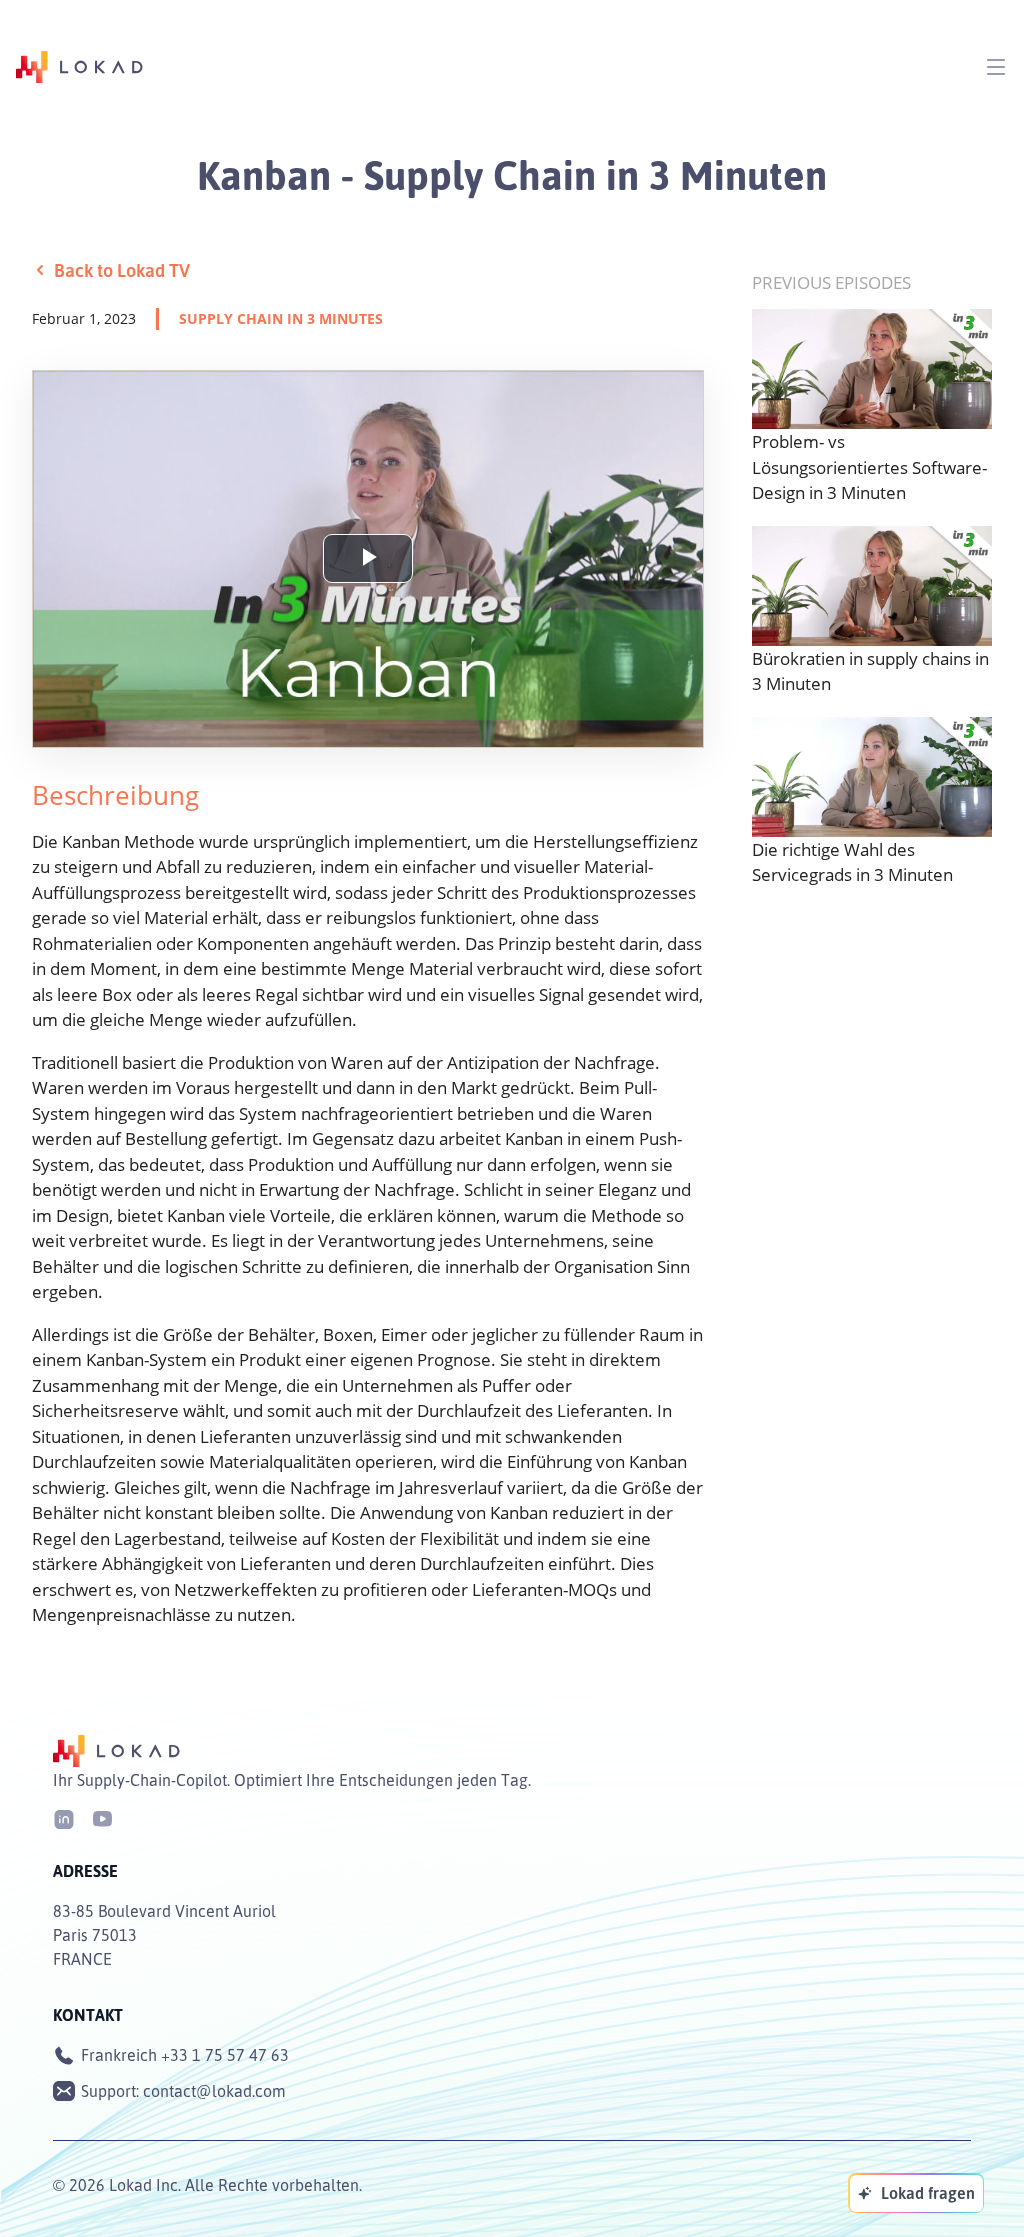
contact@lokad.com (214, 2091)
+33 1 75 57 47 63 (225, 2055)
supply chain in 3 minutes (281, 318)
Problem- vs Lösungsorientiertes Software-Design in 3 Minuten (869, 467)
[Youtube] (102, 1817)
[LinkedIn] (64, 1817)
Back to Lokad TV (122, 270)
